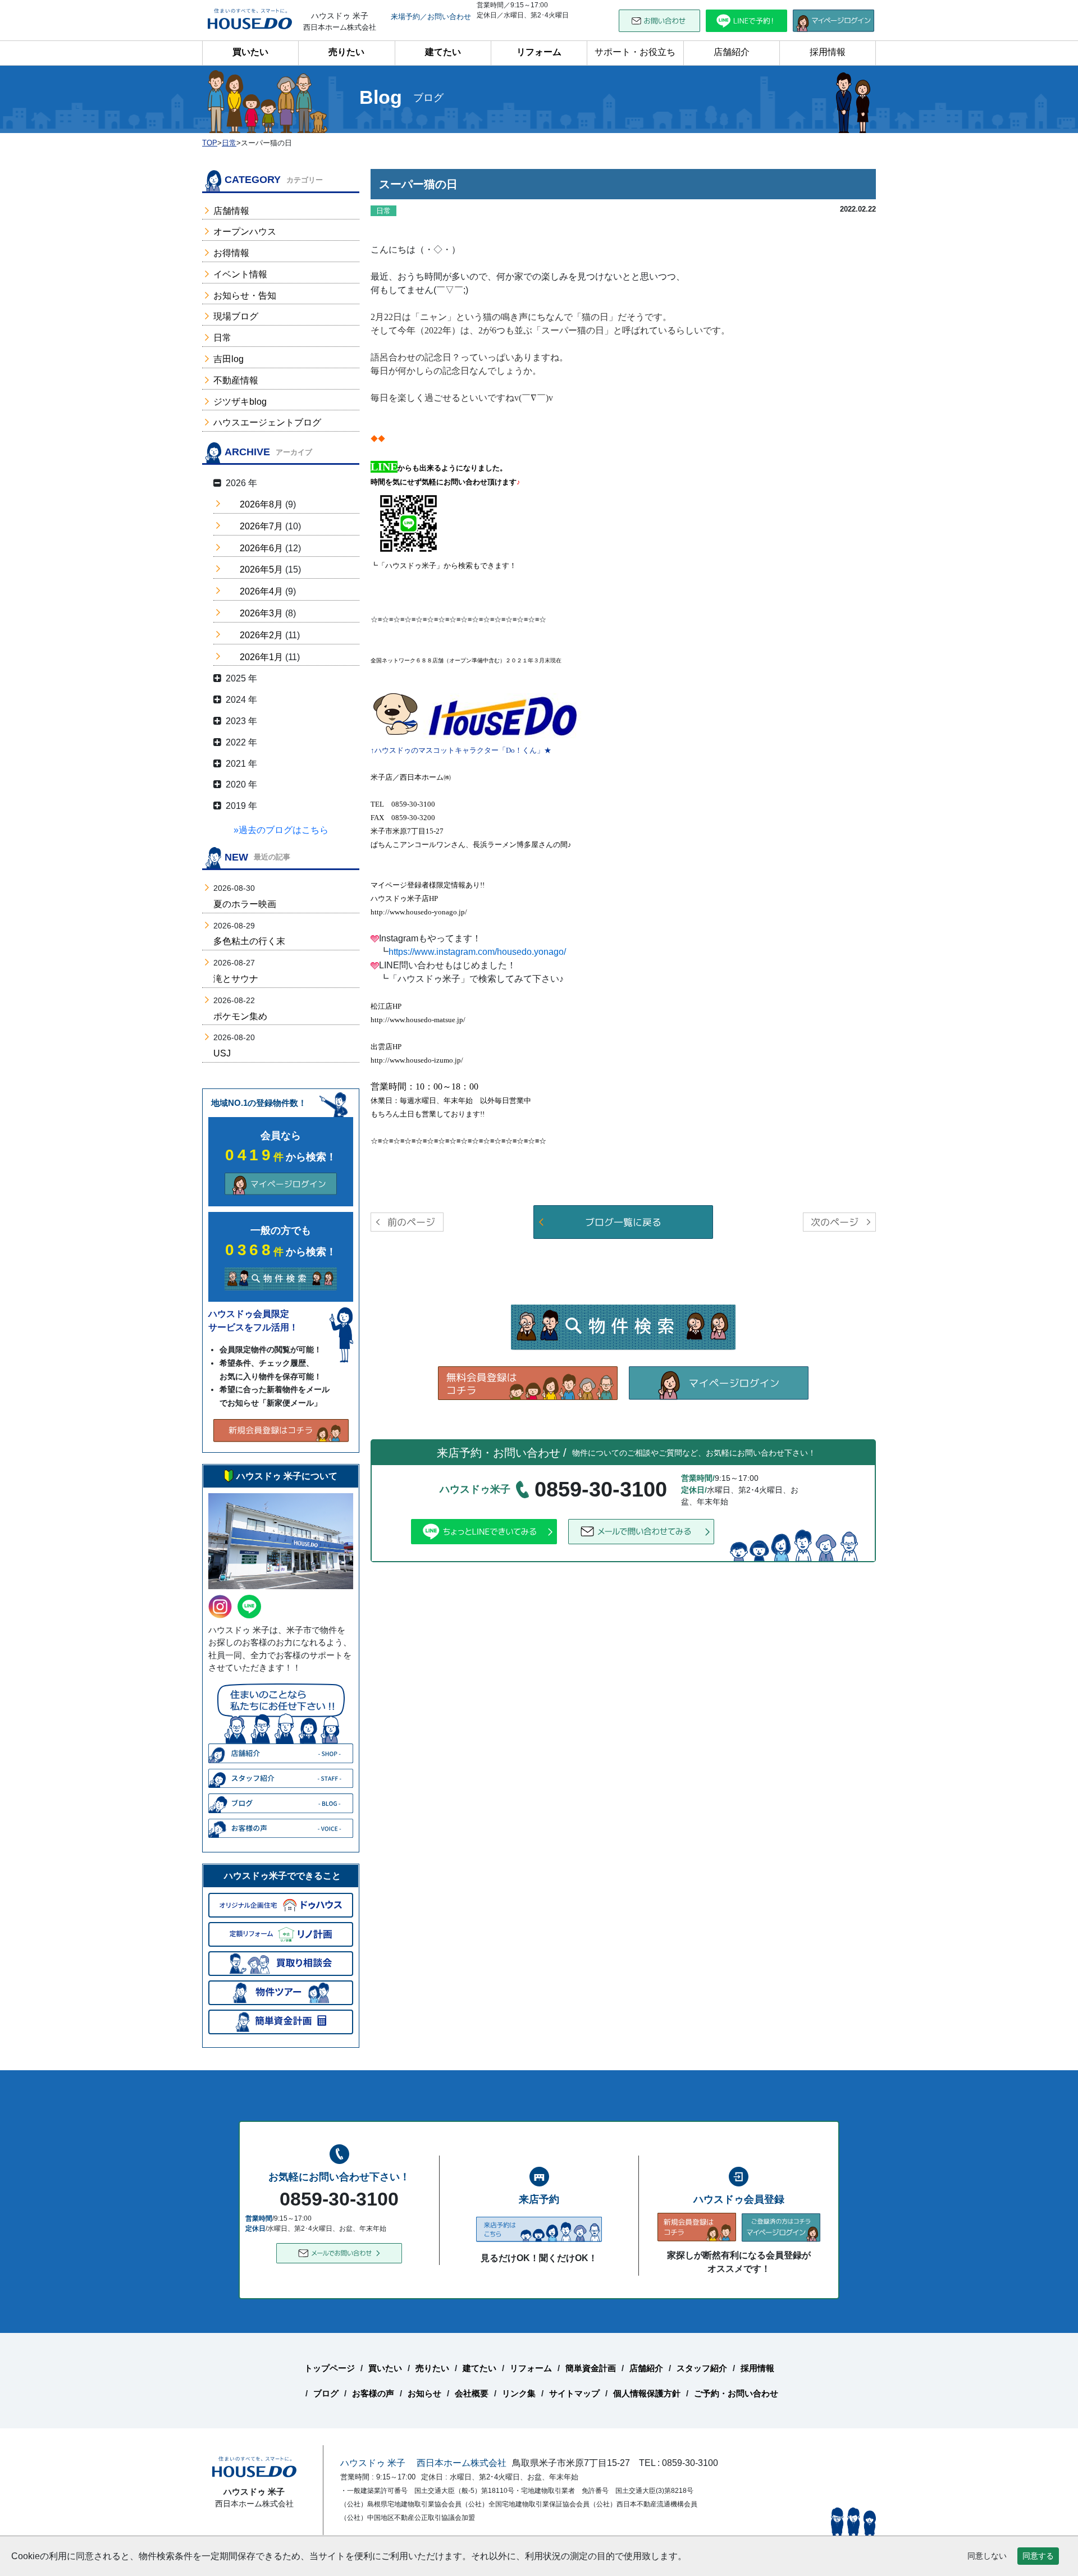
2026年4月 (261, 591)
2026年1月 (261, 657)
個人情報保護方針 (647, 2393)
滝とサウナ (236, 979)
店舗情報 (231, 211)
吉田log (229, 359)
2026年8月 (261, 504)
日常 (222, 338)
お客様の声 (373, 2393)
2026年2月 (261, 635)
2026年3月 (261, 613)
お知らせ (424, 2393)
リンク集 (519, 2393)
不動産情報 (236, 380)
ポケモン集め (240, 1016)
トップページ (330, 2368)
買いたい (250, 52)
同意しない (987, 2556)
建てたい (443, 52)
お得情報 (231, 253)
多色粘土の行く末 (249, 941)
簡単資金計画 (591, 2368)
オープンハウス (245, 232)
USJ (222, 1053)
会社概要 (472, 2393)
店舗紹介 (732, 52)
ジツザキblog (240, 402)
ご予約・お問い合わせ (736, 2393)
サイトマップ (574, 2393)
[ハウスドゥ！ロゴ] (503, 717)
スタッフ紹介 (702, 2368)
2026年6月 (261, 548)
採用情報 (828, 52)
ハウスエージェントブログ (267, 422)
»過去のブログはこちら (281, 830)
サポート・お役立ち (635, 52)
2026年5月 (261, 569)
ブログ (326, 2393)
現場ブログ (236, 316)
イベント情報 (240, 274)
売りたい (346, 52)
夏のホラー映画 (245, 904)
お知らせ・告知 (245, 296)
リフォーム (539, 52)
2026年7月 (261, 526)
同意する (1038, 2556)
